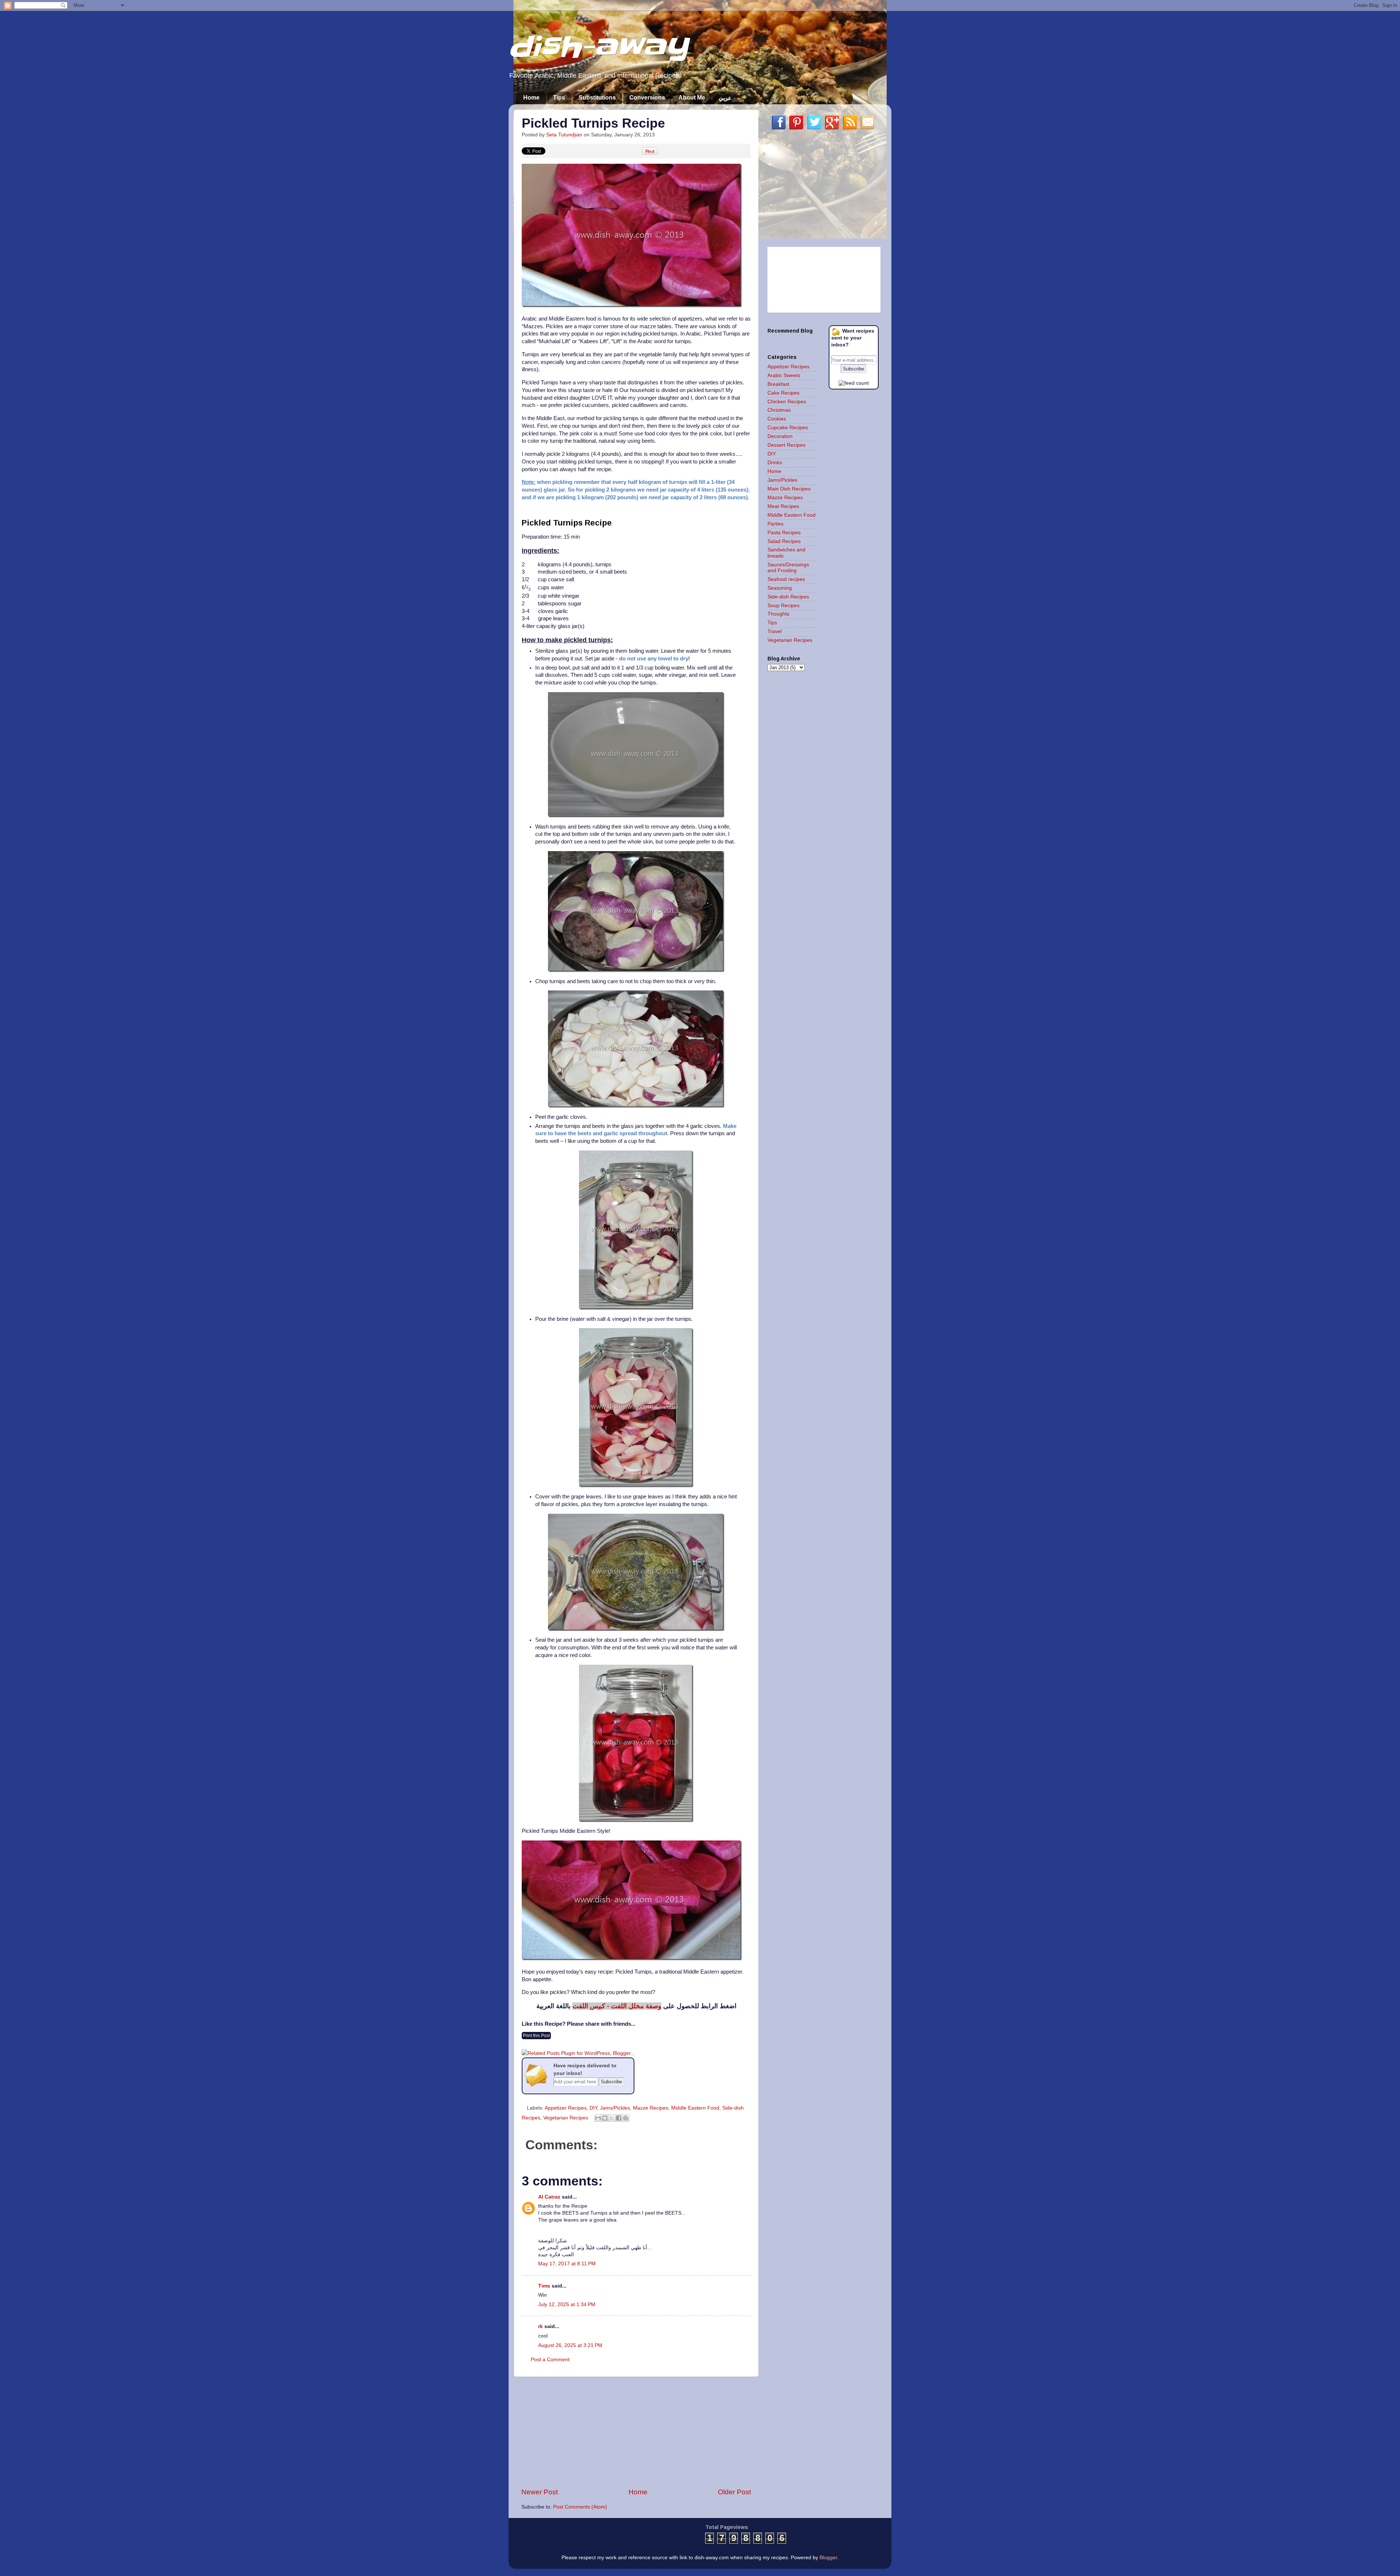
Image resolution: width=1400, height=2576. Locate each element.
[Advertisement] (636, 2432)
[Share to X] (612, 2118)
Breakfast (778, 384)
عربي (725, 98)
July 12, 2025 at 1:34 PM (567, 2305)
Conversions (647, 98)
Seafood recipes (786, 579)
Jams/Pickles (615, 2108)
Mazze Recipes (651, 2108)
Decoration (780, 436)
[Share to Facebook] (619, 2118)
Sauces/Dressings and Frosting (788, 568)
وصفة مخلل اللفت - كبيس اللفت (617, 2006)
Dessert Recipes (786, 445)
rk (540, 2326)
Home (531, 98)
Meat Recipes (783, 506)
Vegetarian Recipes (566, 2118)
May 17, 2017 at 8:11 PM (567, 2264)
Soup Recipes (783, 606)
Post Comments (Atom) (580, 2507)
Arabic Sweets (784, 375)
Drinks (775, 463)
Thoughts (778, 614)
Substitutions (597, 98)
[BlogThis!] (605, 2118)
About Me (692, 98)
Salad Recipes (784, 541)
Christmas (779, 410)
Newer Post (540, 2492)
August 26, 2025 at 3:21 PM (570, 2345)
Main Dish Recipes (789, 489)
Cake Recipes (783, 393)
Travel (775, 631)
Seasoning (780, 588)
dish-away (598, 47)
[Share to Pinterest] (626, 2118)
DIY (593, 2108)
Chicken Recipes (787, 402)
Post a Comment (550, 2360)
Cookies (777, 419)
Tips (559, 98)
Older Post (734, 2492)
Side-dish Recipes (788, 597)
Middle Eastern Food (695, 2108)
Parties (775, 524)
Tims (544, 2286)
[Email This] (598, 2118)
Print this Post (536, 2036)
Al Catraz (549, 2197)
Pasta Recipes (784, 533)
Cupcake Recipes (788, 428)
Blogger (828, 2558)
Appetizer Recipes (566, 2108)
